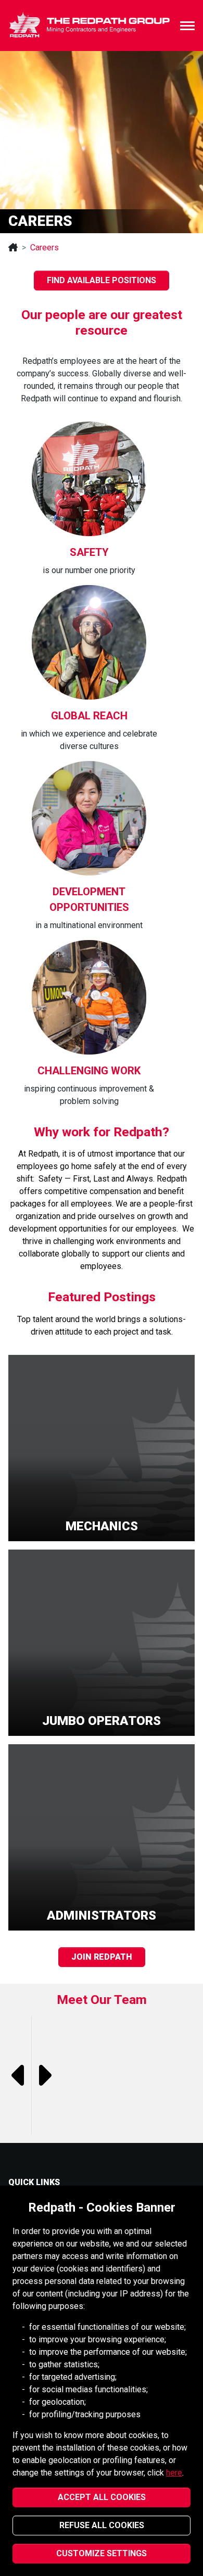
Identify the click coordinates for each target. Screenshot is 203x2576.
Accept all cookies (102, 2497)
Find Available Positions (102, 280)
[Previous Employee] (20, 2075)
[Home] (13, 248)
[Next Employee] (43, 2075)
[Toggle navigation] (187, 26)
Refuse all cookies (102, 2525)
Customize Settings (102, 2553)
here (174, 2473)
